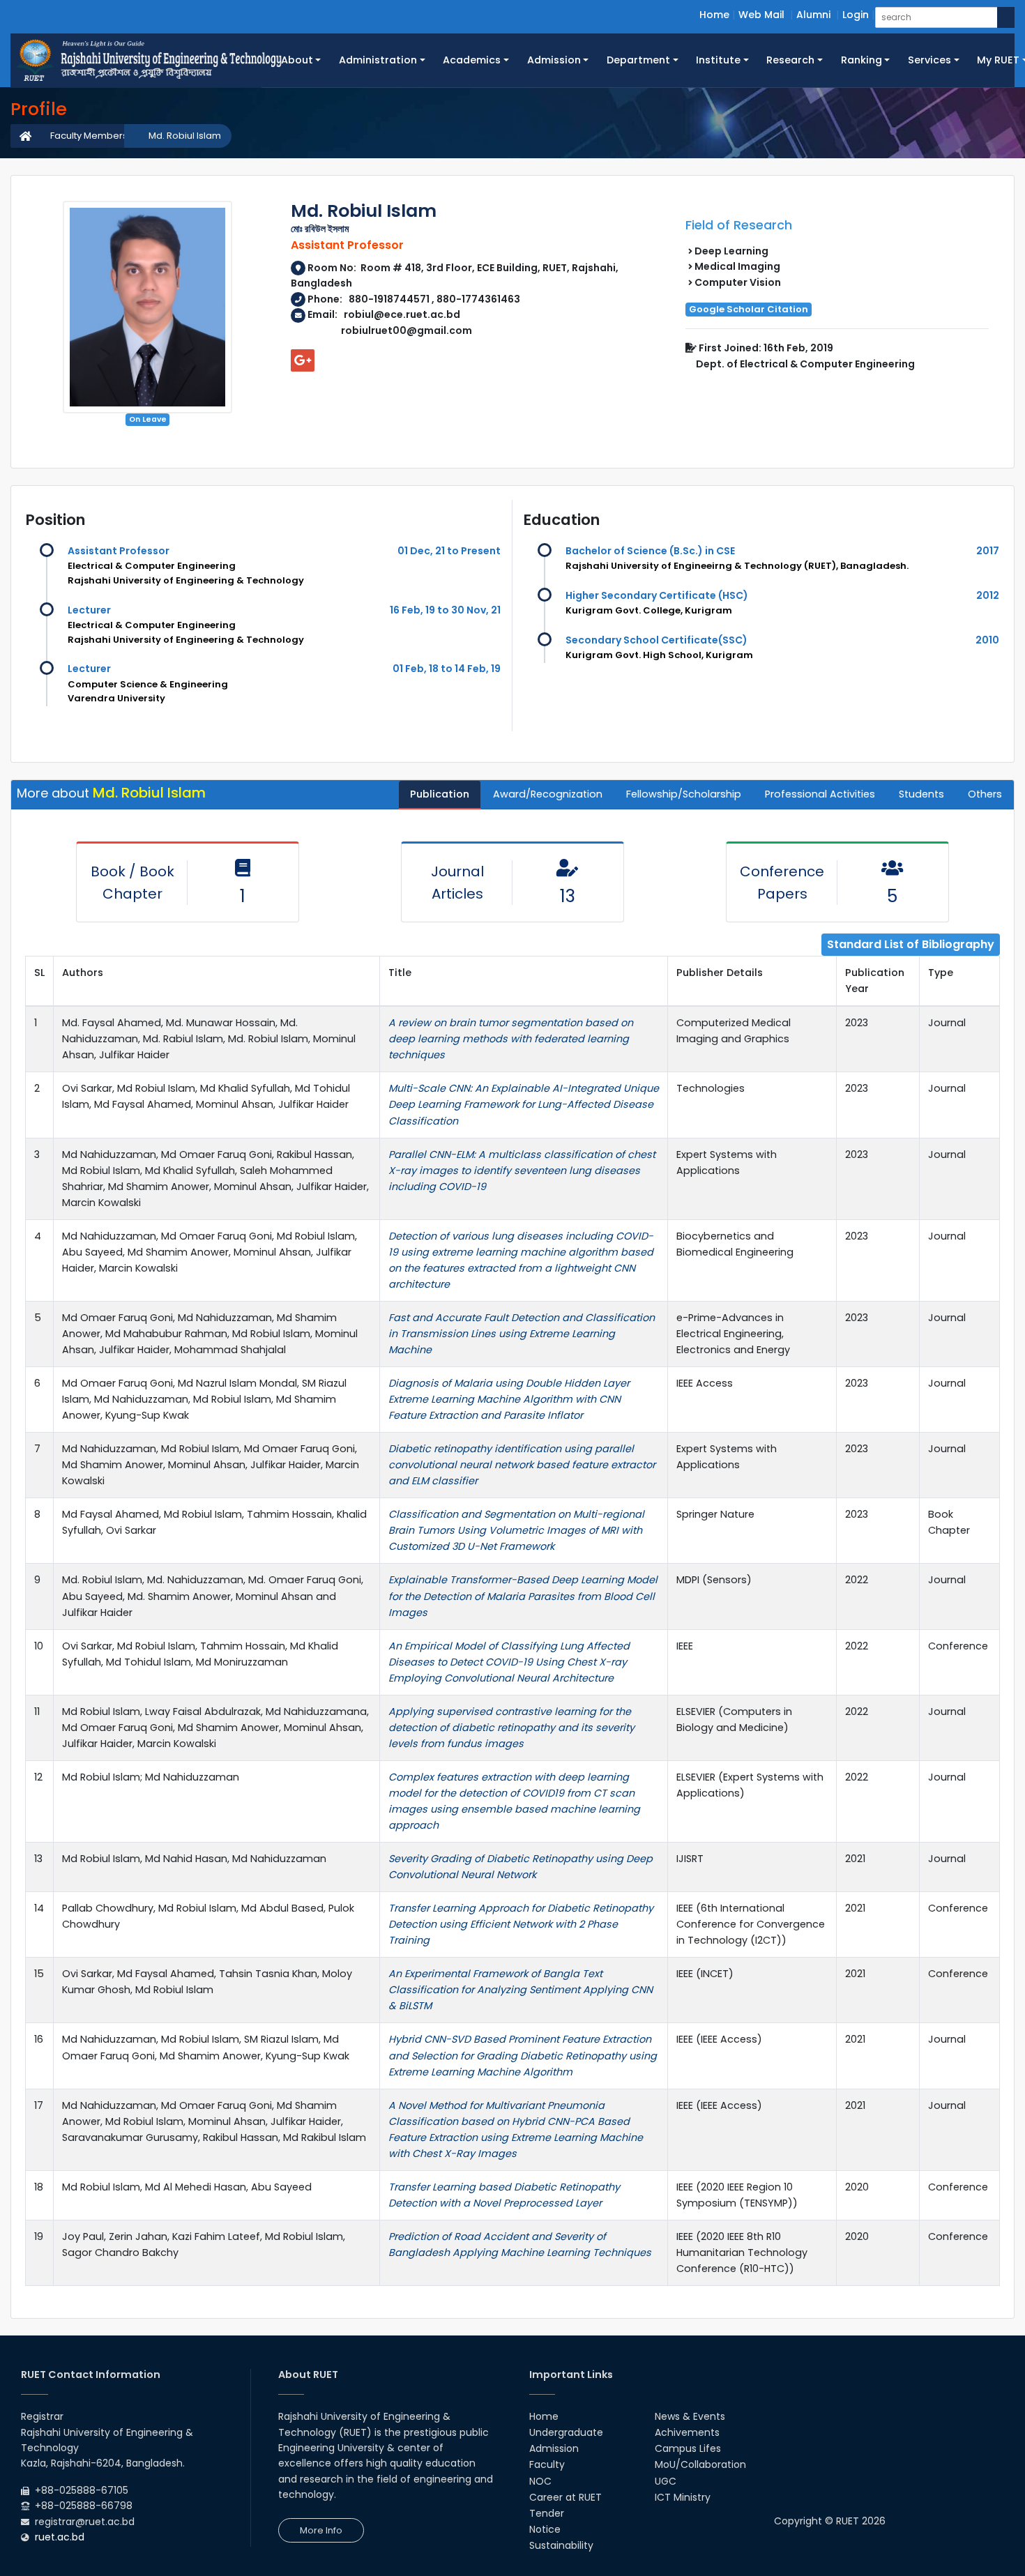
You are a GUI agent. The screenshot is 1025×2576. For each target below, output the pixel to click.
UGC (666, 2481)
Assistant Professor (119, 551)
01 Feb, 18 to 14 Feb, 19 (447, 669)
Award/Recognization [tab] (548, 794)
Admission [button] (554, 60)
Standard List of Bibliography (911, 944)
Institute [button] (718, 60)
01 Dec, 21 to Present (449, 551)
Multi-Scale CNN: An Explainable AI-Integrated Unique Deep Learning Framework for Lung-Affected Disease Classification (524, 1104)
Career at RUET (565, 2497)
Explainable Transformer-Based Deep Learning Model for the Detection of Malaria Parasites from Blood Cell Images (523, 1596)
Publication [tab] (440, 794)
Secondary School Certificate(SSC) (656, 640)
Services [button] (929, 60)
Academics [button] (472, 60)
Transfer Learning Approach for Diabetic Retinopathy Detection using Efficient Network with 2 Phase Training (521, 1924)
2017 (988, 551)
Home (714, 15)
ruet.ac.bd (60, 2537)
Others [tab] (985, 794)
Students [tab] (921, 794)
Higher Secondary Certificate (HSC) (657, 595)
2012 (988, 595)
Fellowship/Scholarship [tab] (684, 794)
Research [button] (790, 60)
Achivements (687, 2432)
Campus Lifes (688, 2448)
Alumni (813, 15)
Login (856, 15)
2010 (987, 640)
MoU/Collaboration (700, 2464)
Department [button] (638, 60)
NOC (540, 2481)
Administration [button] (378, 60)
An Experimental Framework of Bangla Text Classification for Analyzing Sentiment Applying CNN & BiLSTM (521, 1990)
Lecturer (89, 610)
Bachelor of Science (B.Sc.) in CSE (650, 551)
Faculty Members (89, 136)
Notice (545, 2529)
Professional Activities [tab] (820, 794)
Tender (547, 2513)
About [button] (297, 60)
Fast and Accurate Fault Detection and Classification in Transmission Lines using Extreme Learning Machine (522, 1334)
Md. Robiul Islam (185, 136)
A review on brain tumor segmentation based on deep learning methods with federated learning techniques (511, 1039)
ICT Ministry (683, 2497)
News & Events (690, 2416)
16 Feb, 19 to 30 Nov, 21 (445, 610)
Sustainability (561, 2545)
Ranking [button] (861, 60)
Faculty (547, 2464)
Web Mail (761, 15)
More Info (321, 2530)
